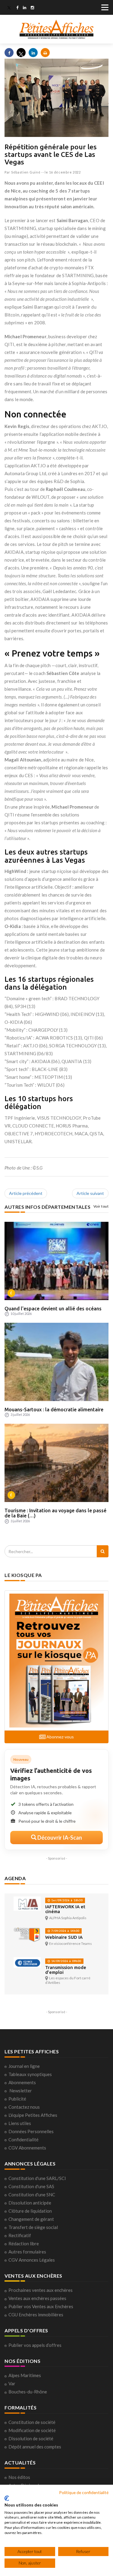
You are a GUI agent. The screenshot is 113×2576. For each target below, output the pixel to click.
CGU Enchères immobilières (36, 2315)
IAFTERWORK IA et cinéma (65, 1909)
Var (12, 2383)
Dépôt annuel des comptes (35, 2447)
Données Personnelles (31, 2131)
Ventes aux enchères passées (37, 2298)
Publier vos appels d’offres (35, 2345)
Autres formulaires (27, 2252)
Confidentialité (24, 2140)
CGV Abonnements (27, 2148)
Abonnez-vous (60, 1737)
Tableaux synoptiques (30, 2074)
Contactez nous (24, 2107)
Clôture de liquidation (30, 2211)
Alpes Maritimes (25, 2375)
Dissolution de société (31, 2438)
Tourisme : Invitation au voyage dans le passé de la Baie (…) (55, 1513)
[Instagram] (32, 8)
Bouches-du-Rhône (28, 2392)
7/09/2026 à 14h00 (65, 1931)
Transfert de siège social (33, 2227)
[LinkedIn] (25, 8)
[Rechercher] (103, 1551)
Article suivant (90, 1193)
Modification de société (32, 2430)
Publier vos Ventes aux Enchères (41, 2306)
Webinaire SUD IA (64, 1937)
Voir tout (101, 1206)
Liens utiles (20, 2123)
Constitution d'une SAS (31, 2186)
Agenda (15, 1878)
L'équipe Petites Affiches (33, 2115)
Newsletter (21, 2091)
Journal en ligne (24, 2066)
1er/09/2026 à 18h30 (66, 1900)
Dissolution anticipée (30, 2203)
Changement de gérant (31, 2219)
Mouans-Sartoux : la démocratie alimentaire (54, 1410)
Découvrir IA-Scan (59, 1838)
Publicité (17, 2099)
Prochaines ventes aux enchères (41, 2290)
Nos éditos (19, 2477)
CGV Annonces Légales (32, 2260)
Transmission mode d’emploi (66, 1970)
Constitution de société (32, 2422)
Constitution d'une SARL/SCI (37, 2178)
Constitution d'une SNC (32, 2195)
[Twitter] (9, 8)
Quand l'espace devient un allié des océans (53, 1309)
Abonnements (22, 2082)
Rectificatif (20, 2235)
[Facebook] (17, 8)
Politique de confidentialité (84, 2492)
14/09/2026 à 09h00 (66, 1961)
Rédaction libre (24, 2243)
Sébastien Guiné (26, 172)
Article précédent (26, 1193)
